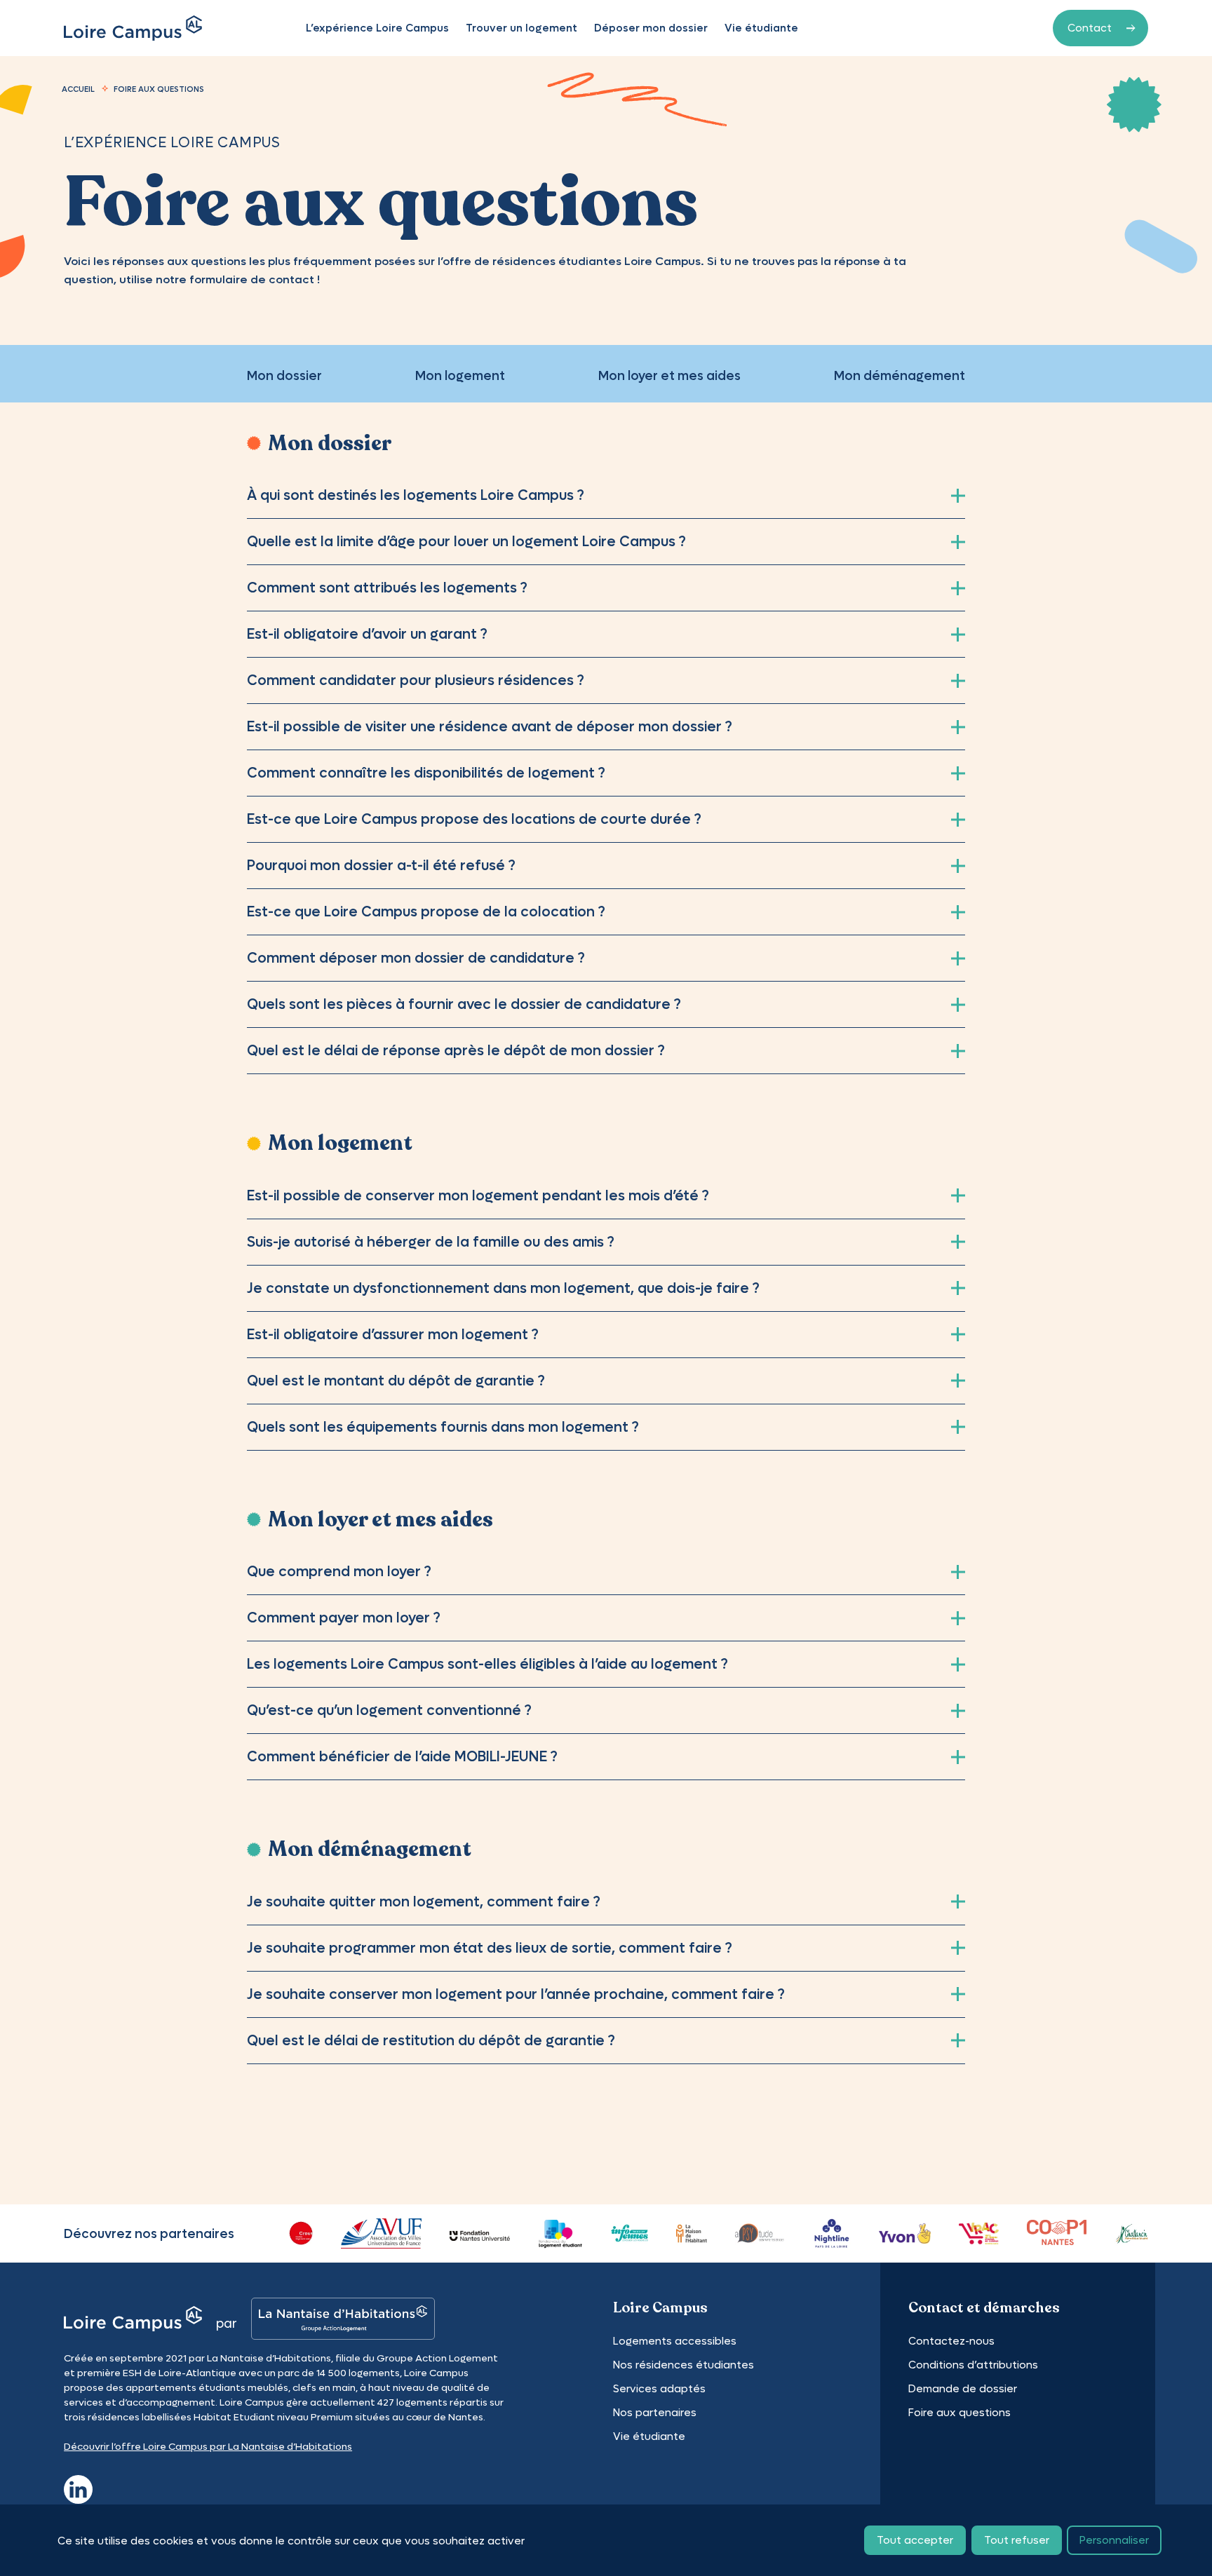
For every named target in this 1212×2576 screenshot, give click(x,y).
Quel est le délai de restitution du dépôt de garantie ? (431, 2040)
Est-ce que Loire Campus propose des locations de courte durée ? (474, 819)
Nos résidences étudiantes (684, 2365)
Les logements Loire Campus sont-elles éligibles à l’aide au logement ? (487, 1664)
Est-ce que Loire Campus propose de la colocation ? (426, 911)
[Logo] (133, 28)
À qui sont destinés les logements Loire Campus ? (416, 495)
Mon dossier (284, 375)
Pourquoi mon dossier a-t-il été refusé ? (381, 865)
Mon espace (977, 28)
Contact (1090, 28)
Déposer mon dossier (651, 28)
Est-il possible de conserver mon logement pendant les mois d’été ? (478, 1195)
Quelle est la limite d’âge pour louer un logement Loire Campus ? (466, 541)
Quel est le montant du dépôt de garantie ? (396, 1381)
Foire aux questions (959, 2412)
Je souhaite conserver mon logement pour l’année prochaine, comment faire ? (516, 1994)
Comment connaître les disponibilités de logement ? (426, 773)
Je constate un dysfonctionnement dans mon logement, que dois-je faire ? (503, 1288)
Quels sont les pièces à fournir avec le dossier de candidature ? (464, 1004)
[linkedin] (78, 2487)
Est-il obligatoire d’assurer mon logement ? (393, 1334)
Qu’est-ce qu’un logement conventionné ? (389, 1710)
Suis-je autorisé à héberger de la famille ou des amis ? (431, 1242)
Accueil (78, 89)
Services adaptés (659, 2388)
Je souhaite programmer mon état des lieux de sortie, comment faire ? (490, 1948)
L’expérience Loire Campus (377, 28)
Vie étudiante (761, 28)
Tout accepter (915, 2540)
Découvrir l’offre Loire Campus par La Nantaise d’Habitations (208, 2446)
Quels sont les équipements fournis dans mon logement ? (443, 1427)
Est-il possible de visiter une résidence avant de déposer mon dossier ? (490, 726)
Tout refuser (1017, 2540)
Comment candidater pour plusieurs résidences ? (416, 680)
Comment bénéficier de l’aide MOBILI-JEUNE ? (402, 1756)
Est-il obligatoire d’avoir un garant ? (367, 634)
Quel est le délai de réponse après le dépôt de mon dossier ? (456, 1050)
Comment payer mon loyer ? (344, 1618)
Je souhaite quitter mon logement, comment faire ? (424, 1902)
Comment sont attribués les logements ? (387, 588)
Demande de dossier (963, 2388)
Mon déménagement (900, 375)
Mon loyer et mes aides (669, 375)
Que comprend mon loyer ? (339, 1571)
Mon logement (460, 375)
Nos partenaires (655, 2412)
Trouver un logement (521, 28)
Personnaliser (1114, 2540)
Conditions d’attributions (973, 2365)
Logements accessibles (675, 2341)
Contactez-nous (951, 2341)
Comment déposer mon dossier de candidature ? (416, 958)
